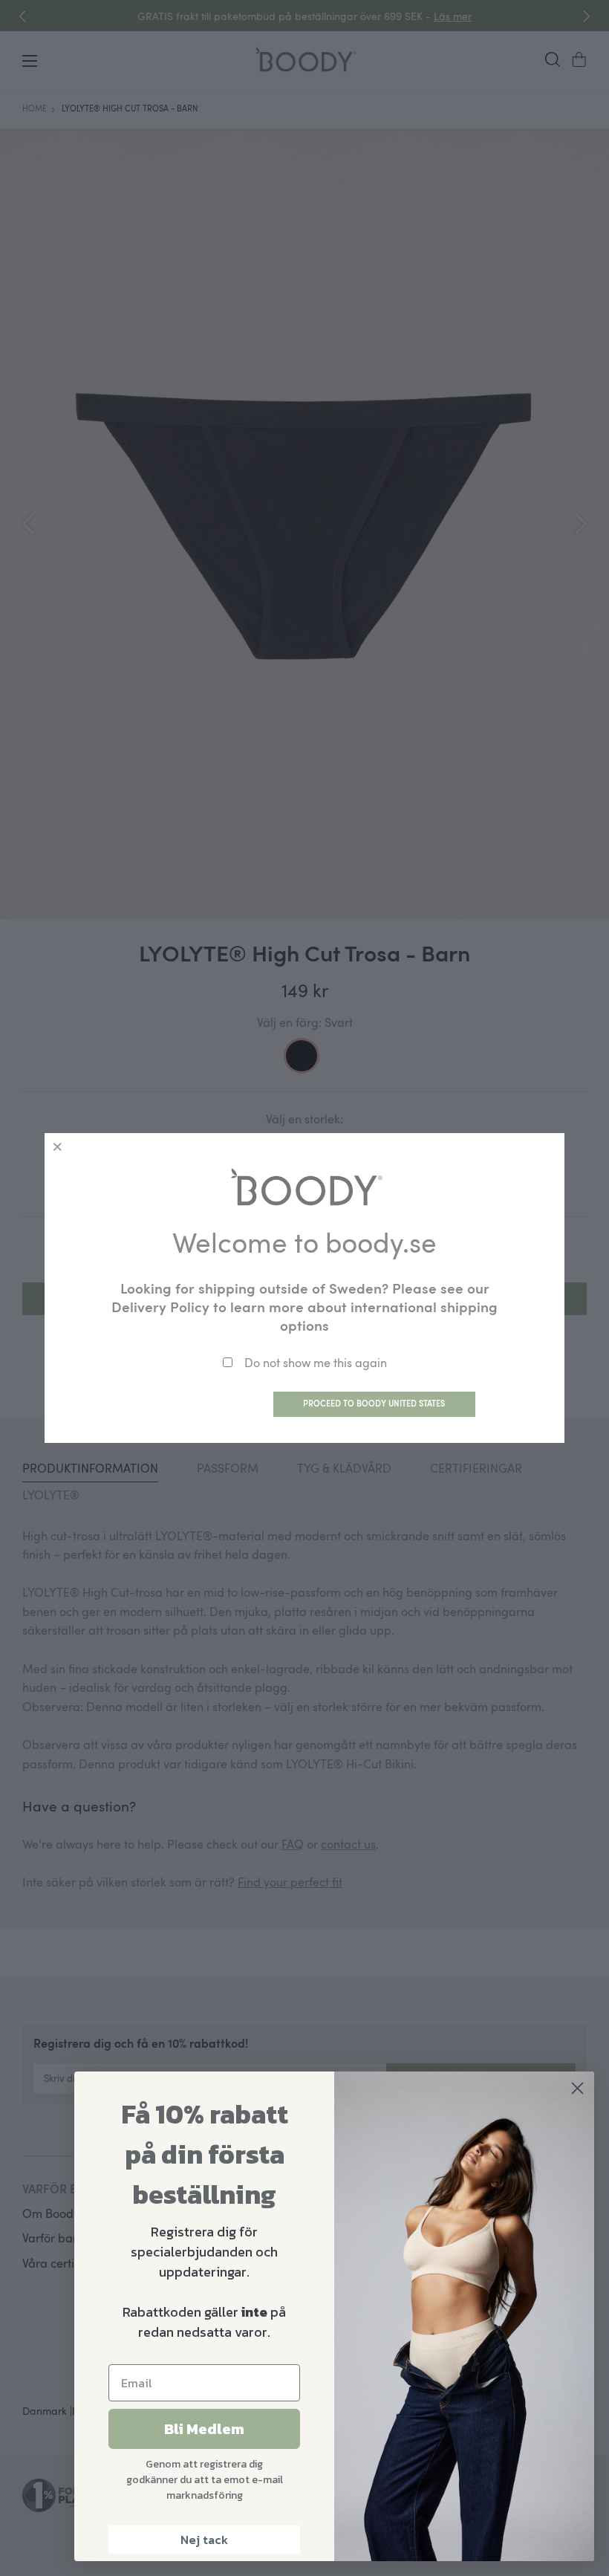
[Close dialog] (577, 2088)
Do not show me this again (316, 1363)
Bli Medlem (204, 2429)
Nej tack (204, 2540)
